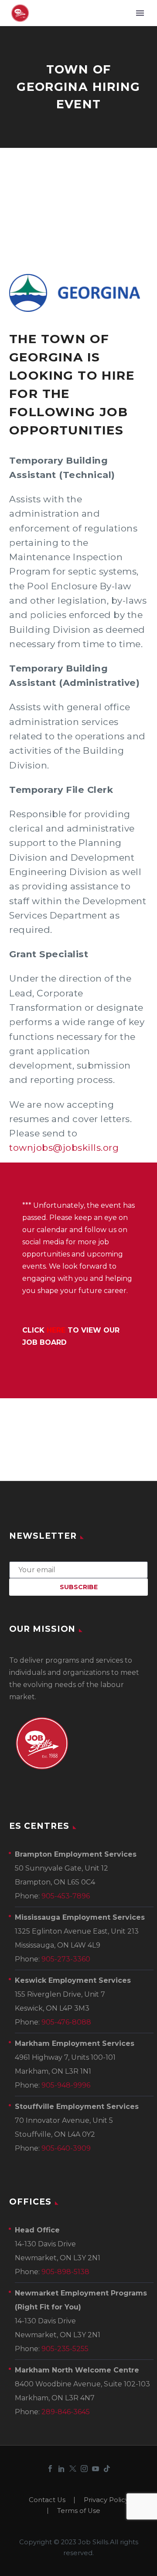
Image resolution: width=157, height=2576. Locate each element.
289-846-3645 (66, 2412)
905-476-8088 (66, 2022)
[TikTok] (107, 2469)
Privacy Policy (106, 2500)
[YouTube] (96, 2469)
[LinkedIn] (61, 2469)
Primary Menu (140, 13)
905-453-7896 (66, 1896)
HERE (56, 1330)
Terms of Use (79, 2511)
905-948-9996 (66, 2085)
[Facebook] (50, 2469)
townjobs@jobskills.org (64, 1148)
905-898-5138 (65, 2272)
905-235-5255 (65, 2349)
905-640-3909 (66, 2148)
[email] (78, 1569)
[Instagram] (84, 2469)
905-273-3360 (66, 1959)
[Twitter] (73, 2469)
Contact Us (47, 2500)
